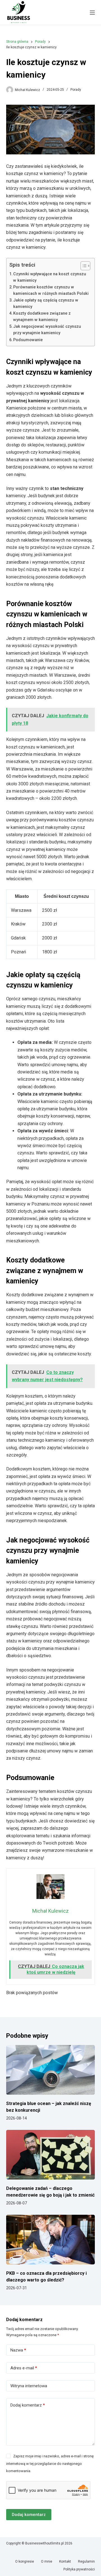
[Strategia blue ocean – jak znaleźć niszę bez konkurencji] (51, 2070)
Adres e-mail (24, 2368)
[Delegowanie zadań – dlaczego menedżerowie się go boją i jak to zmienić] (51, 2155)
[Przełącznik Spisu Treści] (83, 266)
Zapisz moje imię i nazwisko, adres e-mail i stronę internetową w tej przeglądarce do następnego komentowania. (50, 2463)
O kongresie (25, 2561)
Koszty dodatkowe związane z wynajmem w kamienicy (42, 317)
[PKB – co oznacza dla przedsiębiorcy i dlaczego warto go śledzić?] (51, 2240)
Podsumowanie (28, 340)
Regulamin (86, 2561)
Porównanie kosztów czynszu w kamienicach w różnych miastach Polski (51, 290)
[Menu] (92, 13)
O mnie (47, 2561)
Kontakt (65, 2561)
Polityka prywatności (79, 2569)
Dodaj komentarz (28, 2405)
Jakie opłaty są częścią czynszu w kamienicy (46, 303)
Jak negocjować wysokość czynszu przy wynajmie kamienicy (47, 330)
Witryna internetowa (29, 2386)
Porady (76, 90)
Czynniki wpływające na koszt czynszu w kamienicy (50, 277)
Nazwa (18, 2350)
